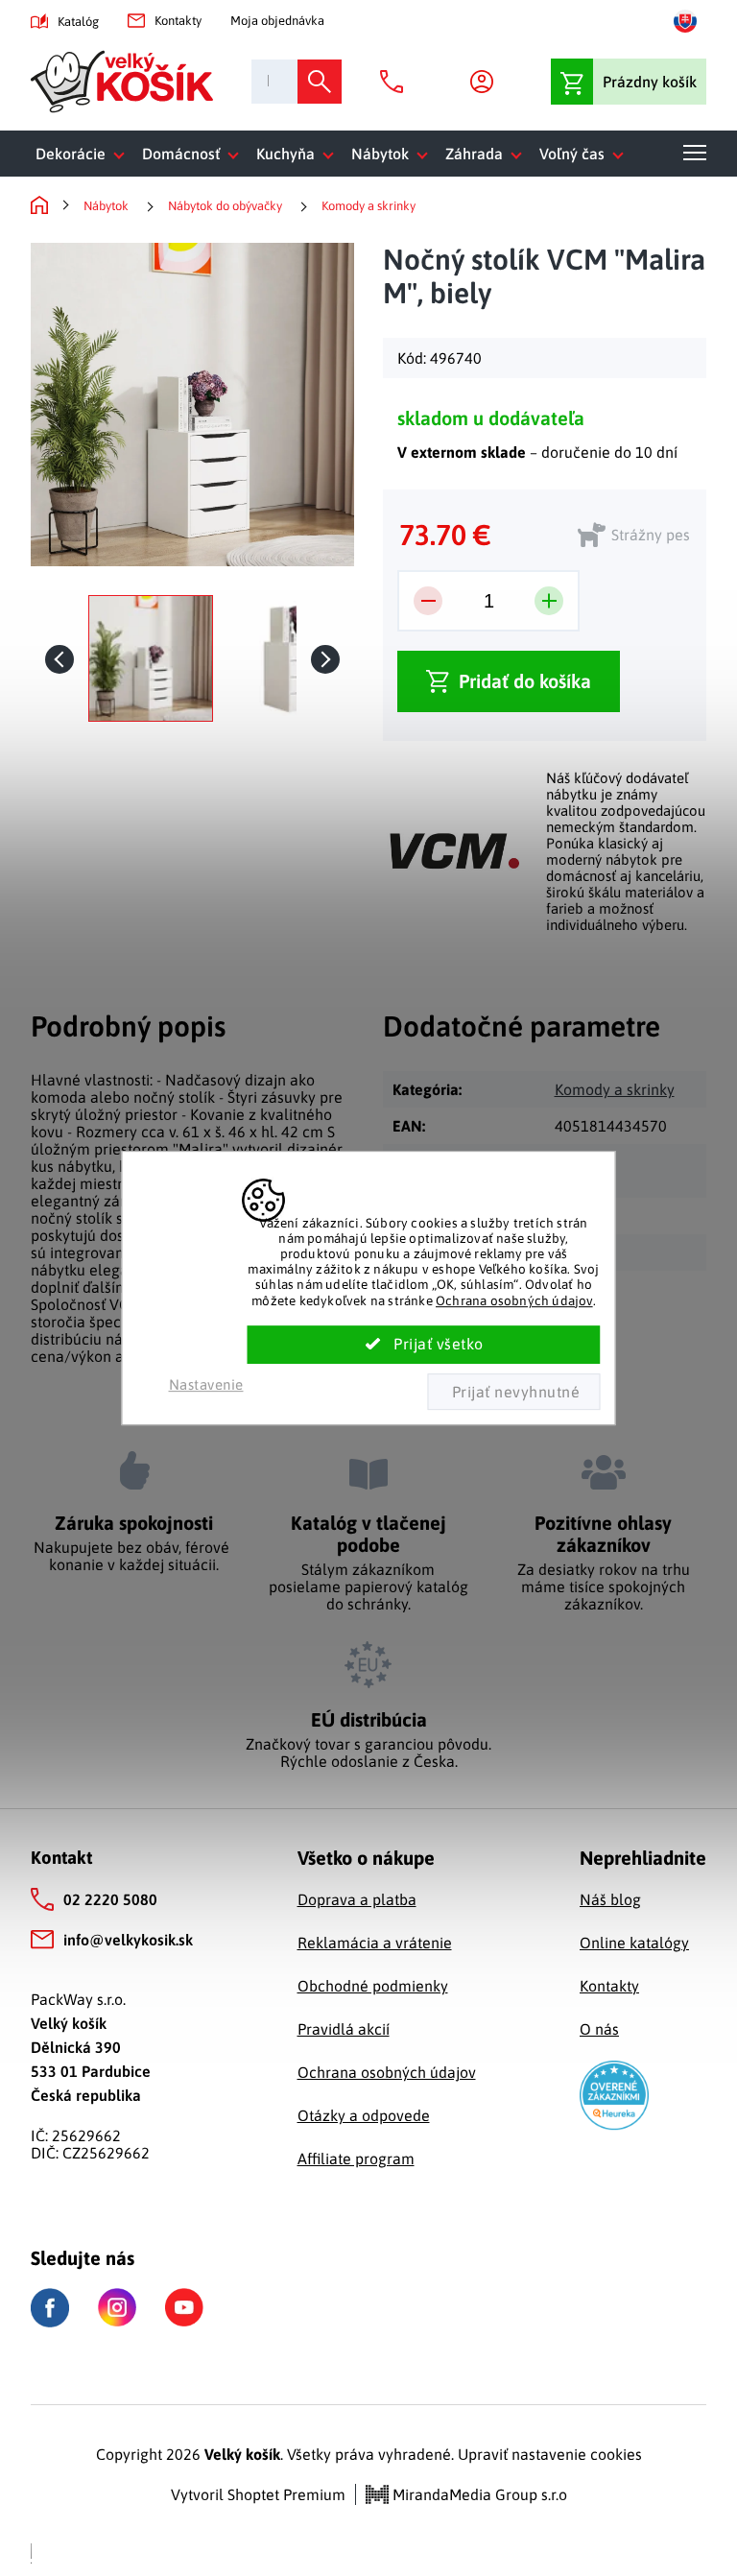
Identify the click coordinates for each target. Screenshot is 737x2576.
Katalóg (78, 22)
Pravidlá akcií (344, 2029)
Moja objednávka (277, 21)
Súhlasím (424, 1345)
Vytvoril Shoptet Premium (258, 2494)
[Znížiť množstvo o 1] (428, 601)
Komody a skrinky (615, 1089)
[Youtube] (184, 2307)
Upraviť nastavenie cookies (550, 2454)
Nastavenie (206, 1384)
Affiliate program (356, 2159)
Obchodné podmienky (373, 1986)
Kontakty (178, 21)
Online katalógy (634, 1943)
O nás (599, 2029)
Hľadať (320, 82)
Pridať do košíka (525, 681)
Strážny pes (651, 535)
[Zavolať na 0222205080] (396, 82)
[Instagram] (117, 2307)
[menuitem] (84, 154)
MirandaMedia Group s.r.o (478, 2494)
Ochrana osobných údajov (514, 1300)
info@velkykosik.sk (128, 1940)
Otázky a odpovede (364, 2115)
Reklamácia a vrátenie (375, 1943)
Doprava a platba (357, 1899)
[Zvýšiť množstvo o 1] (549, 601)
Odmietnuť (513, 1392)
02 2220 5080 (110, 1899)
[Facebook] (50, 2308)
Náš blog (610, 1899)
